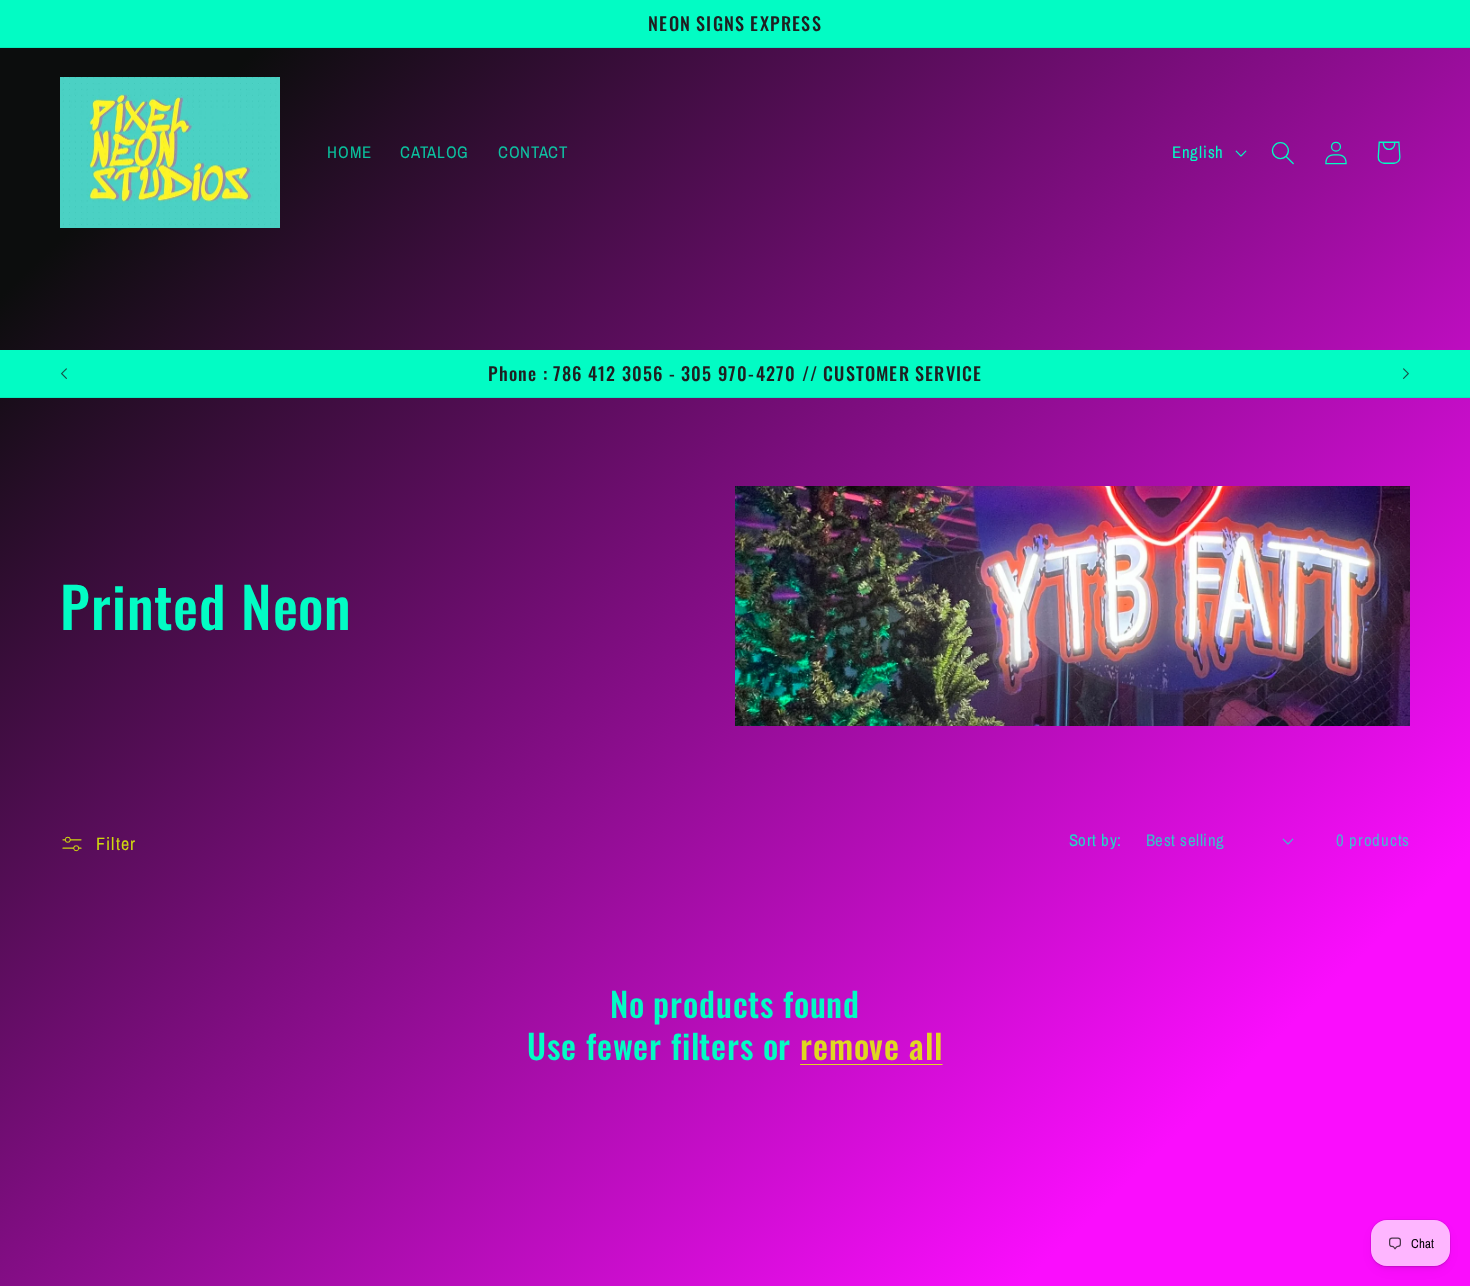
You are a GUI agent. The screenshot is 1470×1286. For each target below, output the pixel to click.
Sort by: (1095, 840)
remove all (871, 1045)
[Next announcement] (1406, 373)
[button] (1282, 152)
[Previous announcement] (64, 373)
